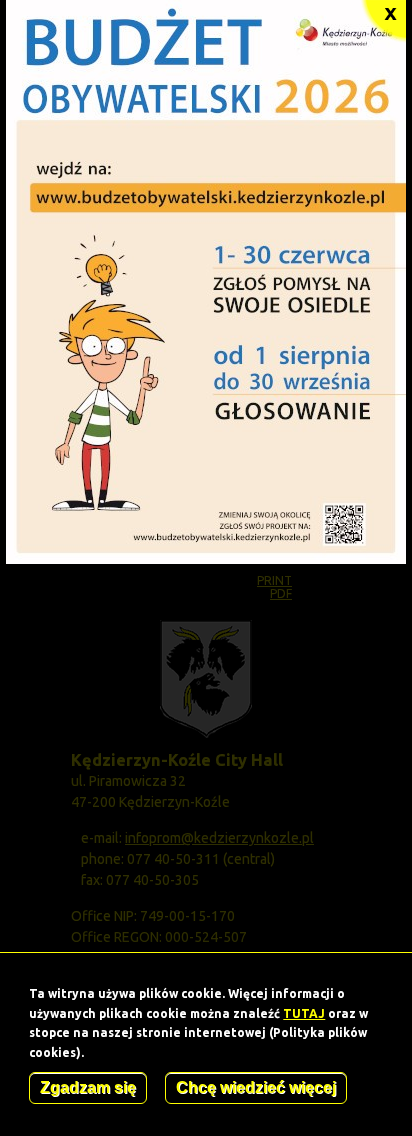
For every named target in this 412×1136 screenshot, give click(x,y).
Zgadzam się (88, 1087)
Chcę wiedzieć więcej (256, 1087)
